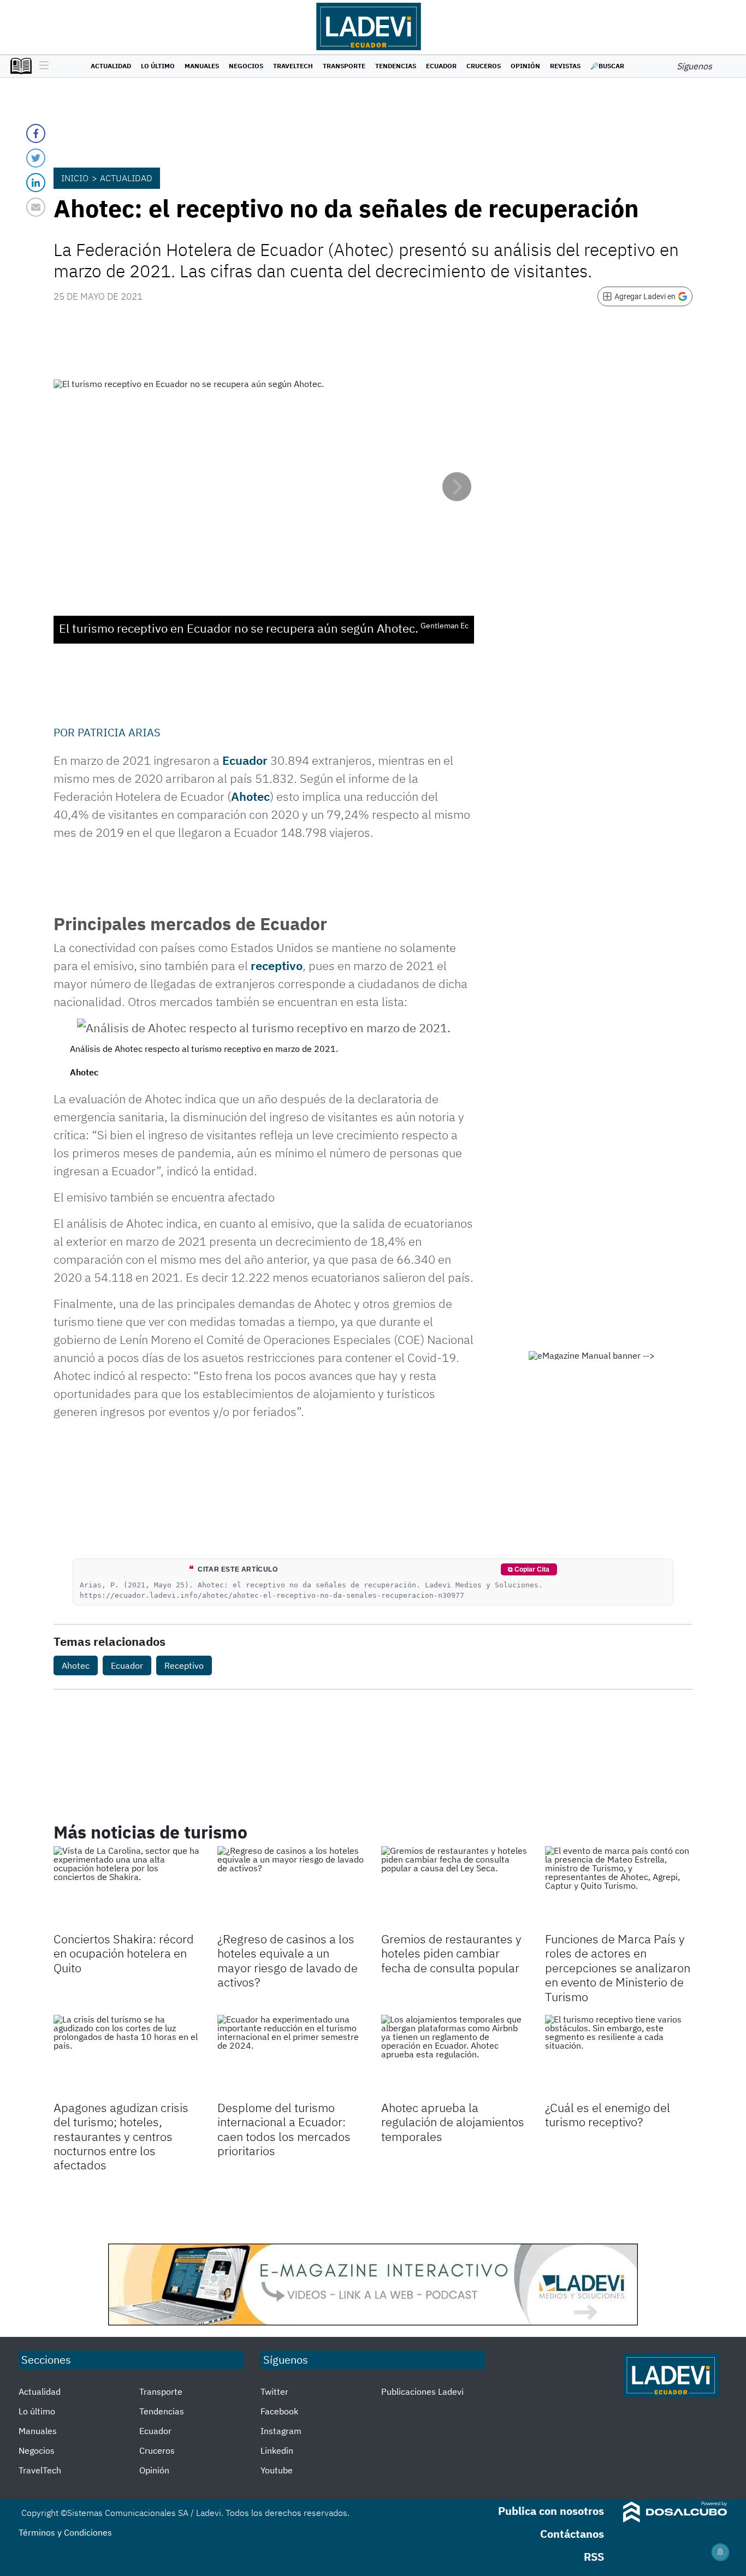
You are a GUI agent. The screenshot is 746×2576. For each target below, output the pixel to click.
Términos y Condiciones (65, 2532)
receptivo (277, 965)
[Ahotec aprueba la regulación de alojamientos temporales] (455, 2056)
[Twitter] (36, 158)
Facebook (279, 2411)
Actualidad (111, 66)
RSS (594, 2557)
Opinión (525, 66)
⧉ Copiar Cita (529, 1569)
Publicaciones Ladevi (422, 2391)
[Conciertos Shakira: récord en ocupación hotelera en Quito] (127, 1888)
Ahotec (250, 796)
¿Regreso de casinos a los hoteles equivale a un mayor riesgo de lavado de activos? (288, 1960)
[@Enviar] (36, 207)
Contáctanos (572, 2534)
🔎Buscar (607, 66)
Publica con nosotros (551, 2511)
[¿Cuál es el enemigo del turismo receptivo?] (619, 2056)
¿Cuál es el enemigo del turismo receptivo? (608, 2114)
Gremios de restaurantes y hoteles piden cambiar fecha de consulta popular (451, 1953)
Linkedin (277, 2450)
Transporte (344, 66)
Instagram (281, 2431)
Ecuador (441, 66)
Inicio (75, 178)
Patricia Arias (119, 732)
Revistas (565, 66)
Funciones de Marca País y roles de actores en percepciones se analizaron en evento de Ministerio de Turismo (618, 1968)
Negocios (246, 66)
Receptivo (184, 1665)
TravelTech (293, 66)
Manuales (202, 66)
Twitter (274, 2391)
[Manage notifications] (720, 2552)
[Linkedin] (36, 183)
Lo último (158, 66)
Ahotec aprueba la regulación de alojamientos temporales (453, 2122)
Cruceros (484, 66)
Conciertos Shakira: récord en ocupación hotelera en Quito (124, 1953)
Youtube (277, 2470)
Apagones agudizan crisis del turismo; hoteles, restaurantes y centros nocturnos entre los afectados (121, 2136)
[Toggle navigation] (41, 66)
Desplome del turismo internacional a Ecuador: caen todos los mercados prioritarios (284, 2129)
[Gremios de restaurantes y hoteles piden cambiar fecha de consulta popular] (455, 1888)
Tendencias (396, 66)
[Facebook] (36, 133)
